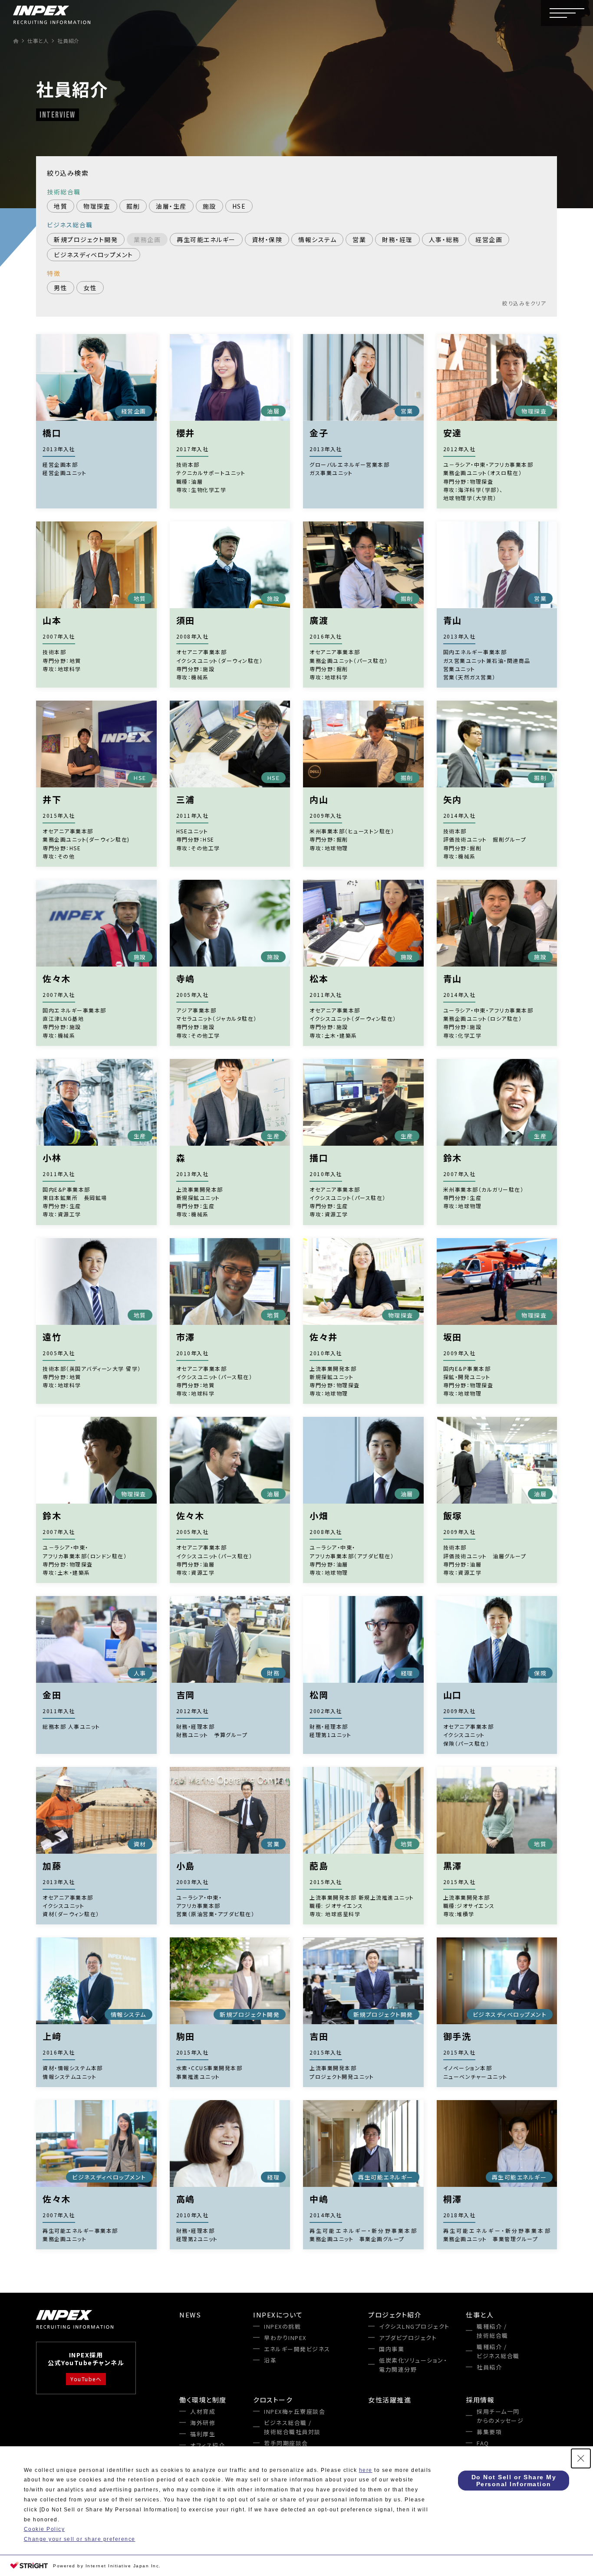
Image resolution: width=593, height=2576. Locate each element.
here (366, 2470)
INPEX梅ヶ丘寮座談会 (295, 2411)
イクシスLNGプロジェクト (414, 2326)
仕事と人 (480, 2315)
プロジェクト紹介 (395, 2315)
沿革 (270, 2360)
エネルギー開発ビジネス (297, 2349)
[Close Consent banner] (581, 2458)
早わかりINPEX (285, 2338)
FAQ (483, 2443)
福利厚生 (203, 2434)
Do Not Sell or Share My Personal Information (514, 2481)
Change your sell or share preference (80, 2539)
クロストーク (273, 2400)
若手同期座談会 (286, 2443)
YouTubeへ (86, 2379)
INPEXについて (278, 2315)
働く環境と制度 (203, 2400)
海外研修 (203, 2423)
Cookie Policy (44, 2529)
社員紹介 (489, 2367)
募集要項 (489, 2432)
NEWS (190, 2315)
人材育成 (203, 2411)
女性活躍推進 (390, 2400)
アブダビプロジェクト (408, 2338)
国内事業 (392, 2349)
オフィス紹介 (208, 2445)
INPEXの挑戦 (282, 2326)
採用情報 (480, 2400)
